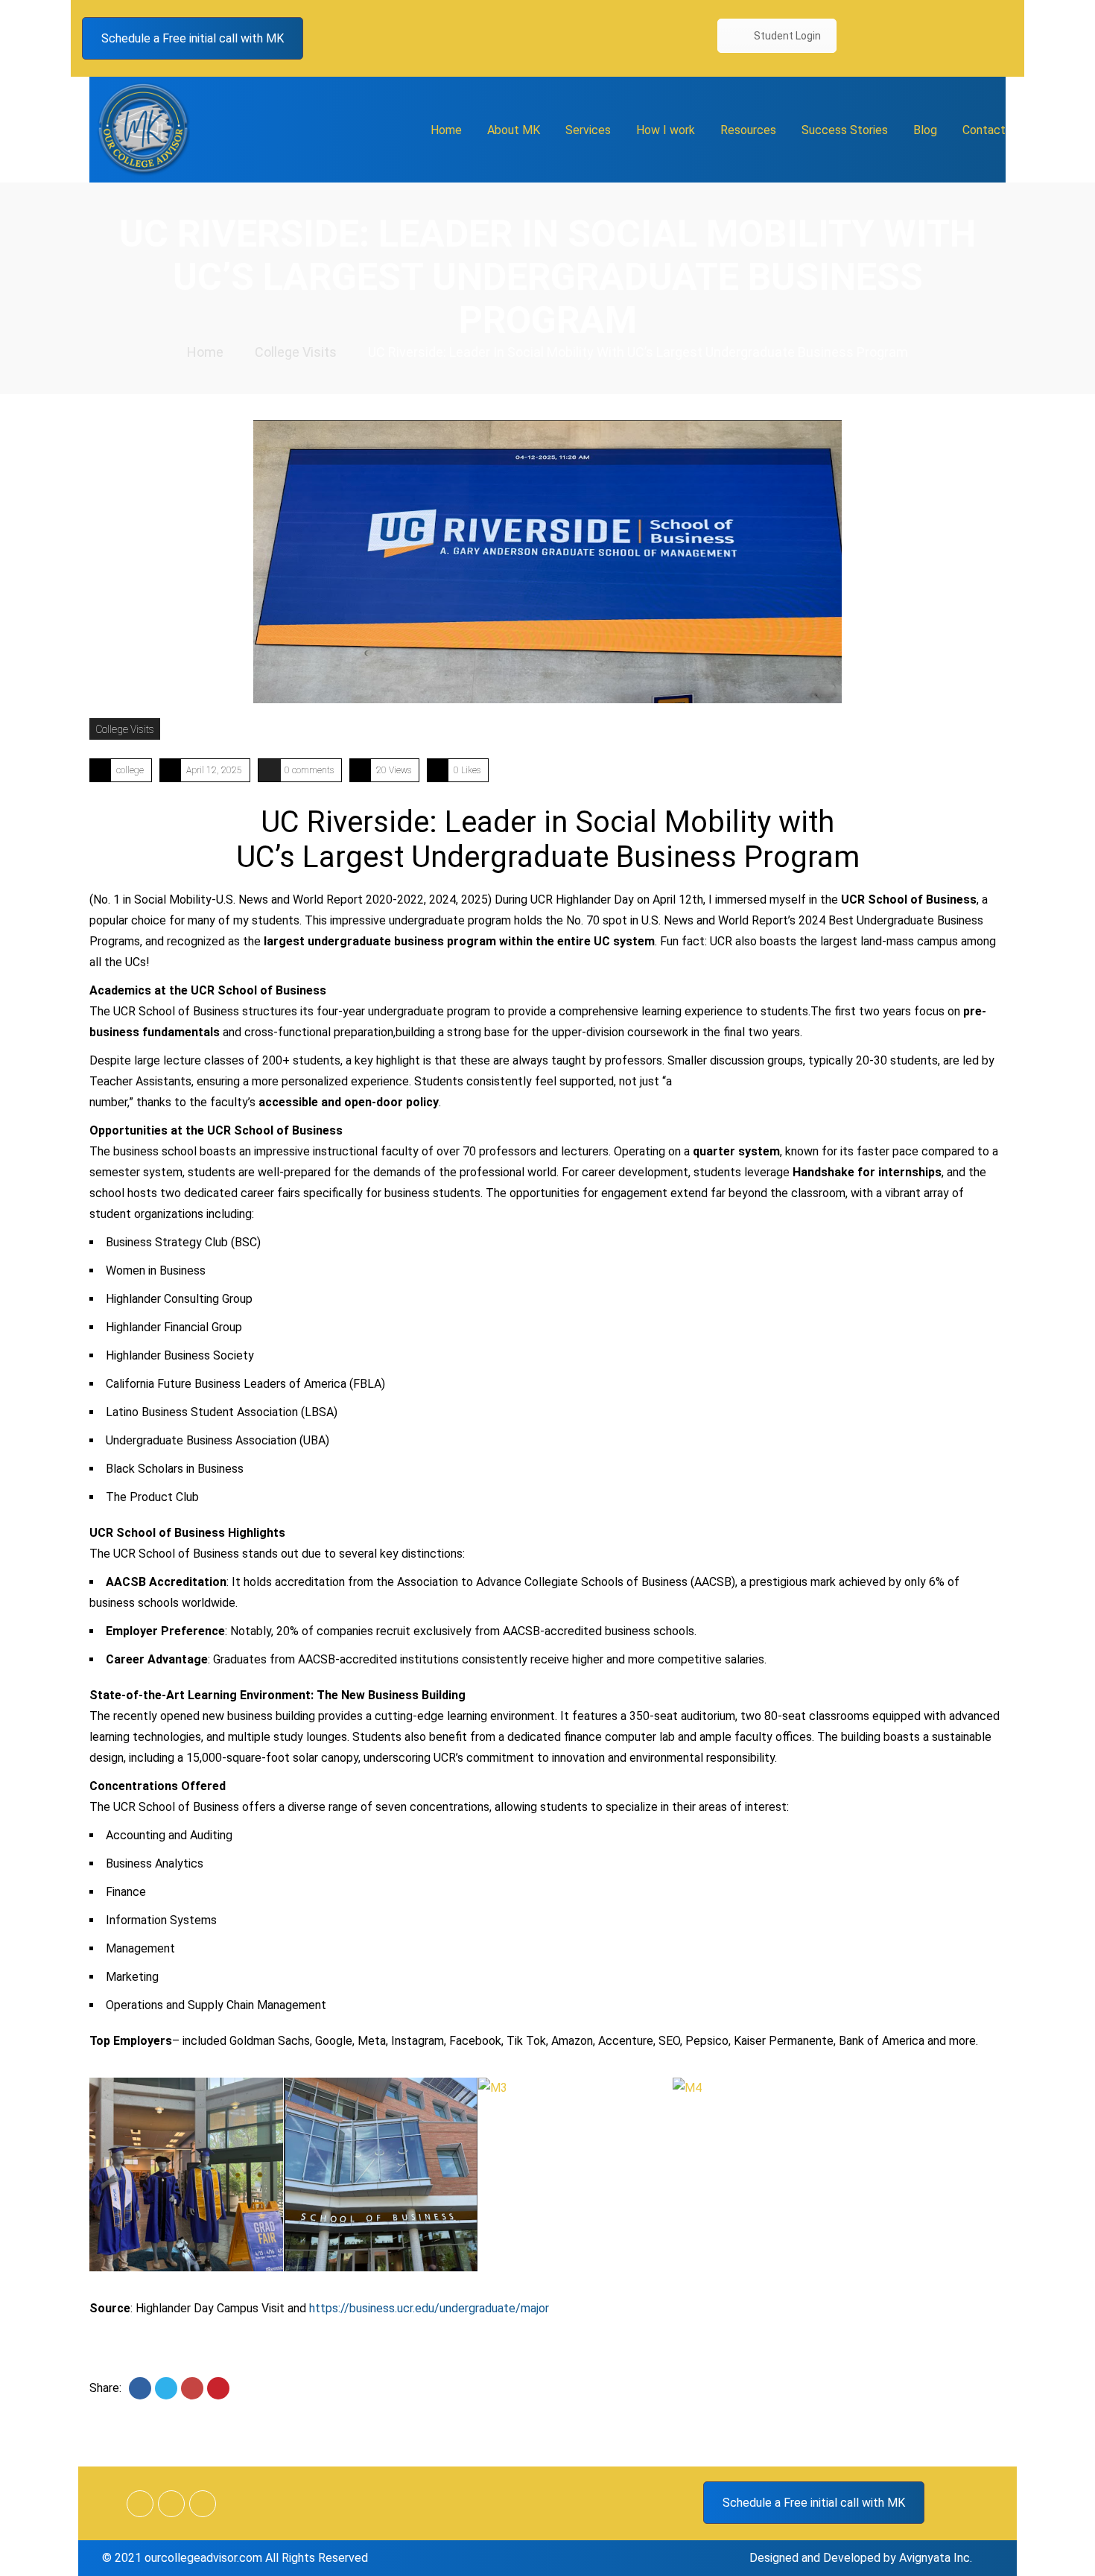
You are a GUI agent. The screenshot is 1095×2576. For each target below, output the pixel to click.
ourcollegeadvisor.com (203, 2558)
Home (205, 352)
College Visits (296, 352)
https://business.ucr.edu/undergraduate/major (429, 2308)
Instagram (1002, 38)
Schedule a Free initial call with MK (193, 38)
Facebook (939, 38)
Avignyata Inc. (936, 2558)
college (130, 770)
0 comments (309, 770)
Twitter (971, 38)
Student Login (787, 36)
